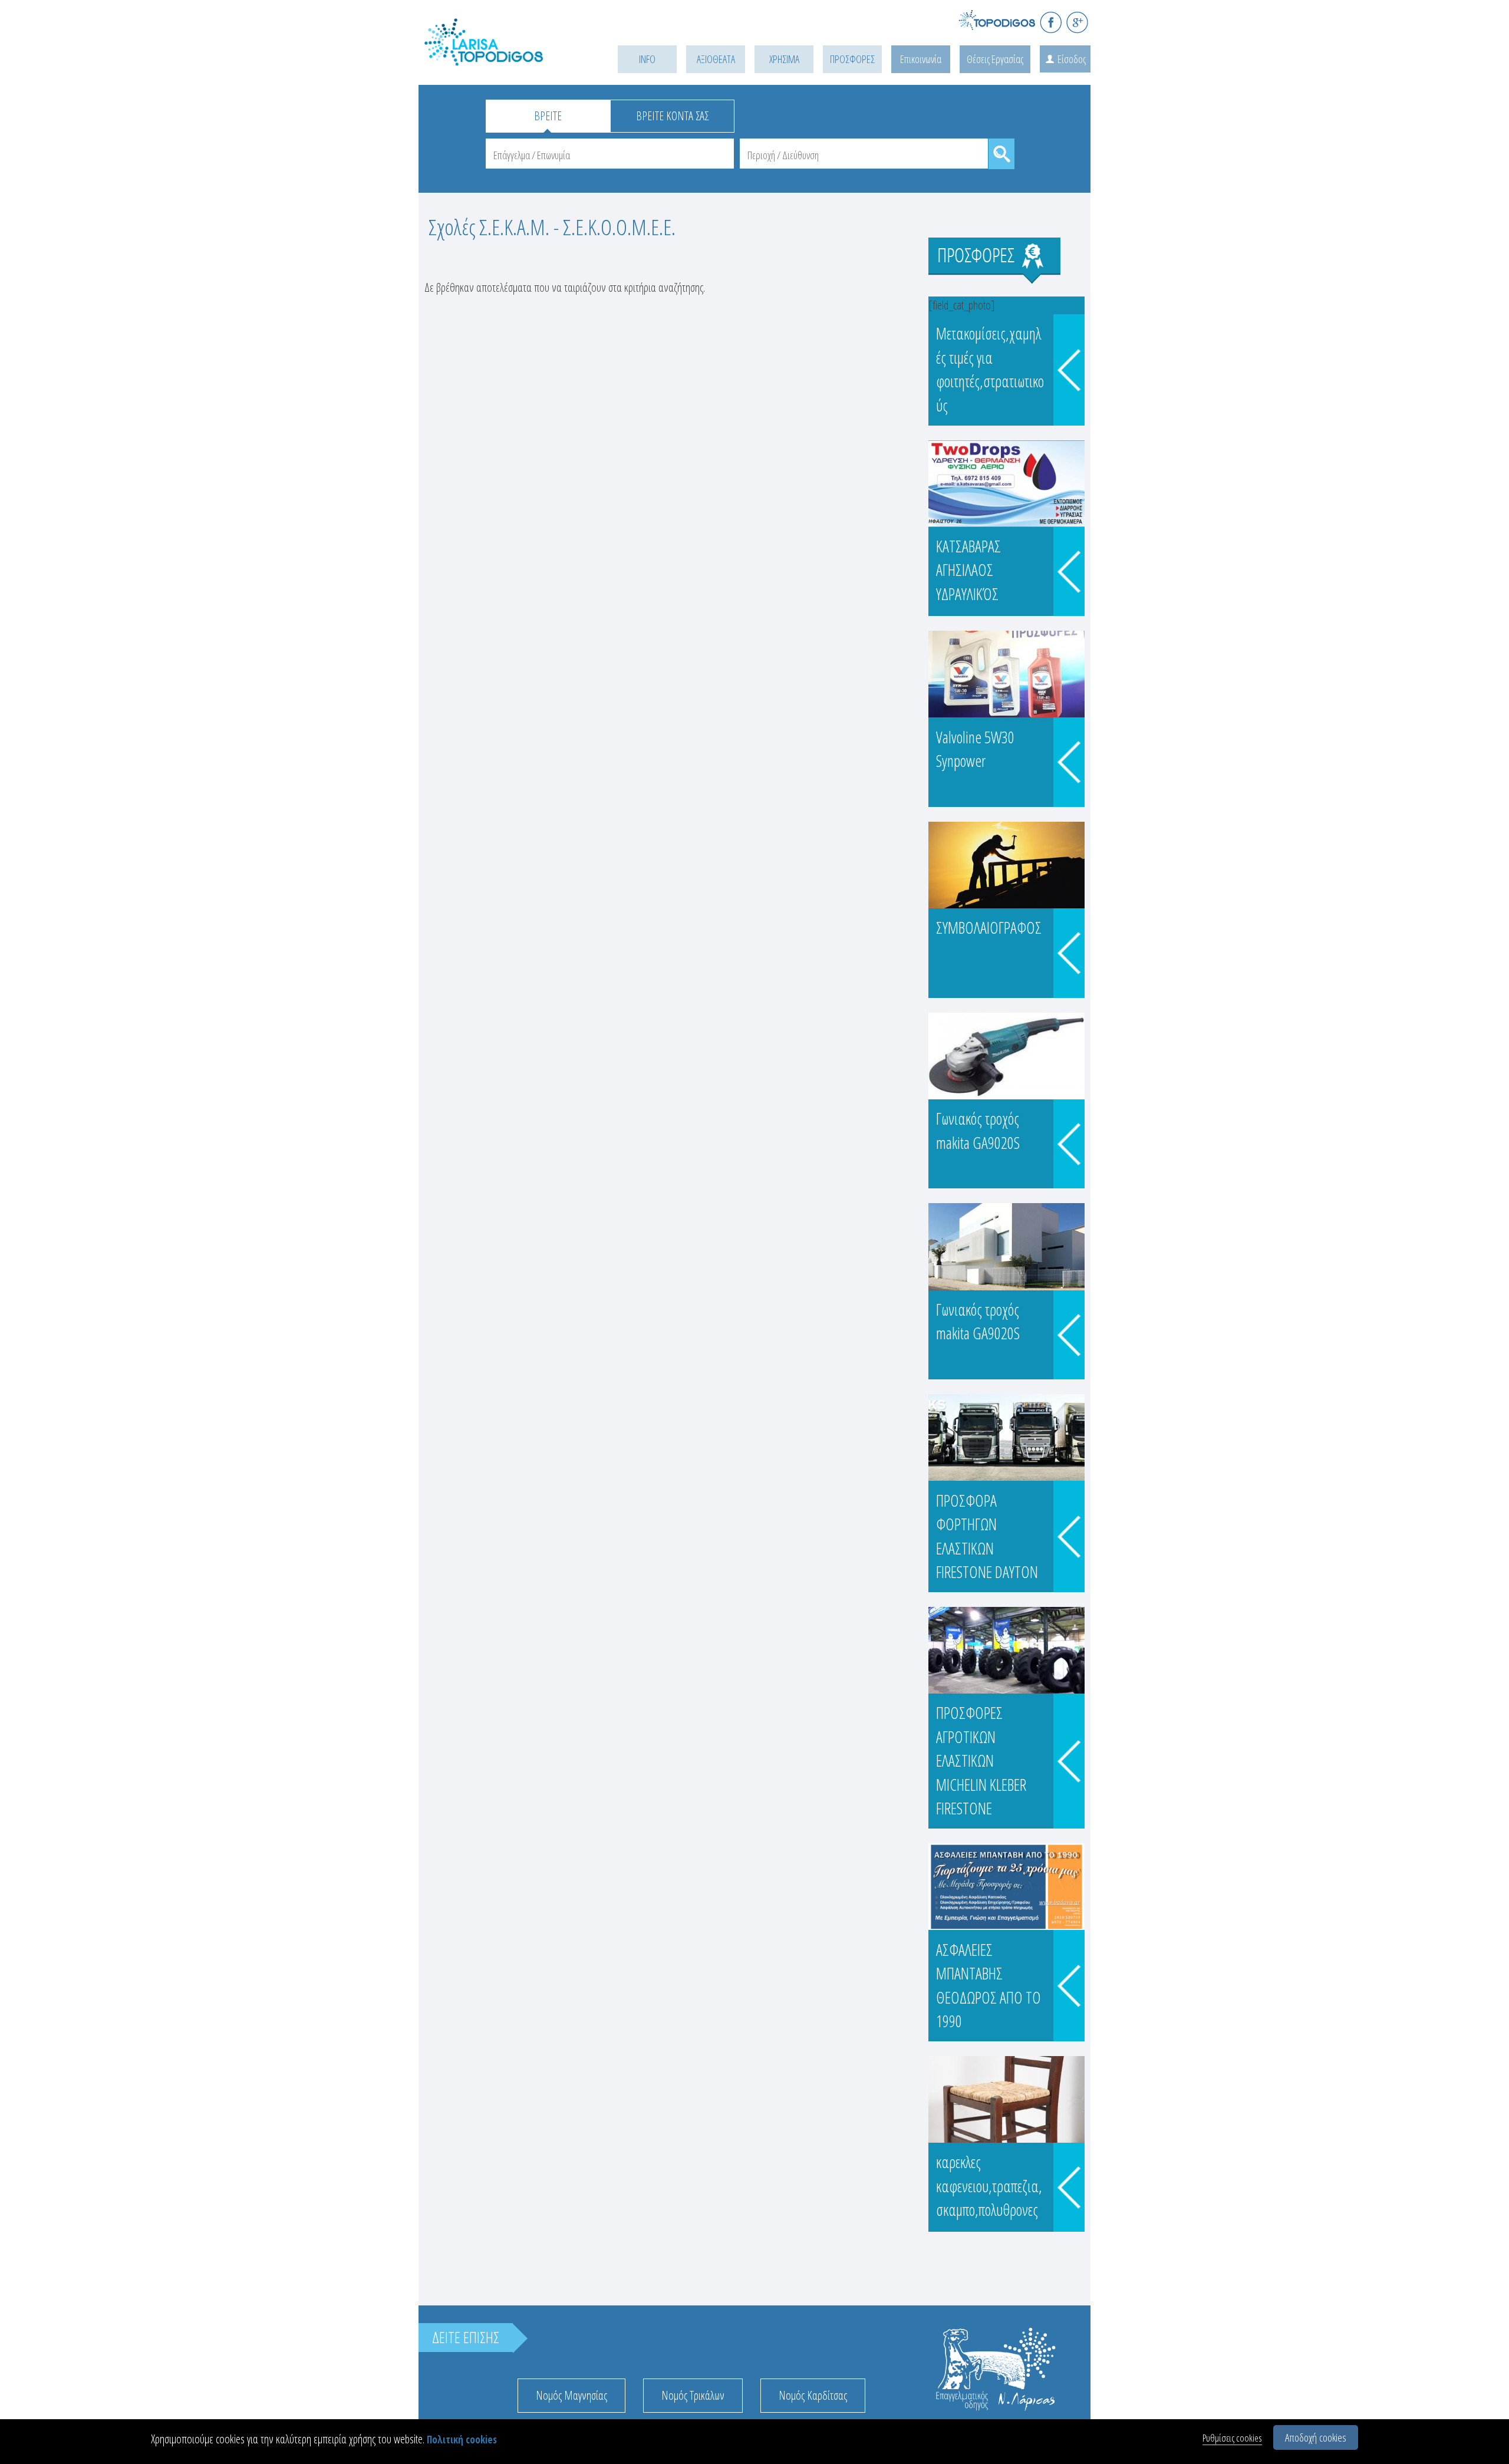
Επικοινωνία (921, 59)
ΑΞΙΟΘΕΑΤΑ (716, 59)
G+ (1077, 22)
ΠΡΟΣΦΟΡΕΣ (852, 59)
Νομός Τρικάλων (693, 2395)
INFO (647, 59)
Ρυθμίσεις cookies (1232, 2438)
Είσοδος (1072, 59)
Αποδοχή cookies (1316, 2437)
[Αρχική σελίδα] (501, 57)
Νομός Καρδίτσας (813, 2395)
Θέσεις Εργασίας (995, 59)
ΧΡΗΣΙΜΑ (784, 59)
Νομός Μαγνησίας (571, 2395)
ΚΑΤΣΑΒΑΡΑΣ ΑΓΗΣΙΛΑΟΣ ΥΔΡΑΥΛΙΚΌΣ (968, 570)
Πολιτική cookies (462, 2440)
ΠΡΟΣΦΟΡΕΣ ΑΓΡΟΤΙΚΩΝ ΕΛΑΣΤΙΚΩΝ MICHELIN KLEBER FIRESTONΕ (981, 1760)
